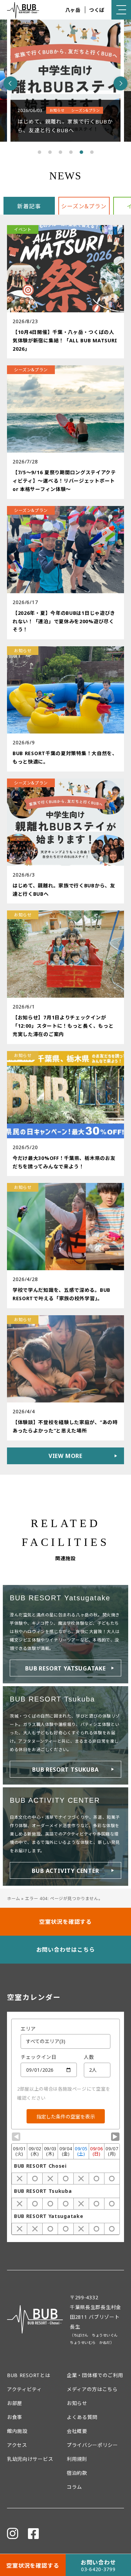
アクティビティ (24, 2389)
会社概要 (77, 2431)
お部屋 (15, 2403)
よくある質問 (82, 2417)
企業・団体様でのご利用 (95, 2375)
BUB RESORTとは (28, 2375)
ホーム (14, 1899)
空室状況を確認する (65, 1922)
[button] (39, 152)
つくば (97, 10)
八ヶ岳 (73, 10)
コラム (74, 2487)
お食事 (15, 2417)
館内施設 (17, 2431)
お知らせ (77, 2403)
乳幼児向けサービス (30, 2459)
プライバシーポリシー (92, 2445)
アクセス (17, 2445)
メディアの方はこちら (92, 2389)
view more (65, 1456)
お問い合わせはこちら (66, 1950)
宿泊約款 (77, 2473)
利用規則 (77, 2459)
